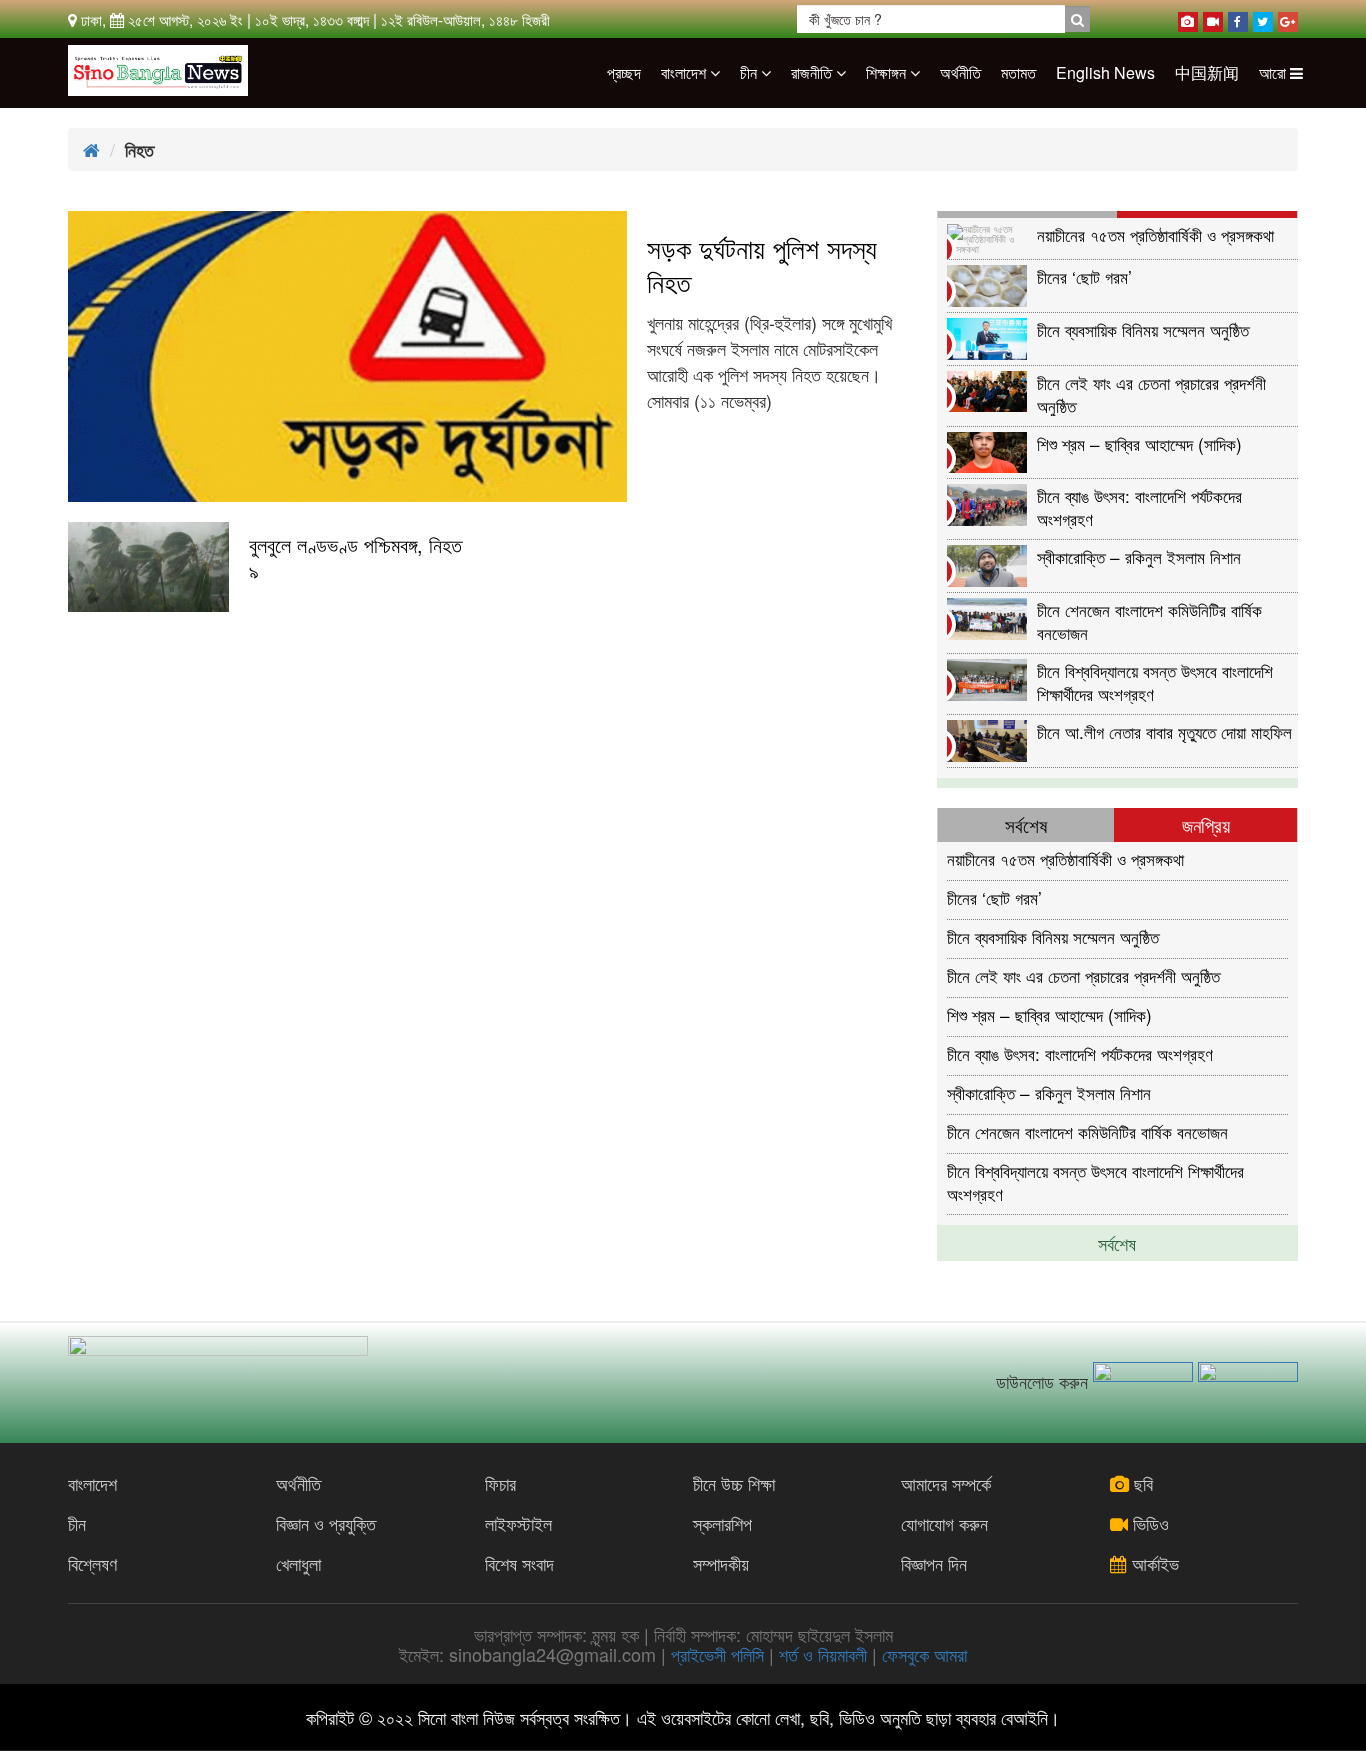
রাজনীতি (813, 72)
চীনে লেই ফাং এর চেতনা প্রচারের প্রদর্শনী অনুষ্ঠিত (1151, 393)
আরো (1274, 72)
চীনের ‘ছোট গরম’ (1084, 276)
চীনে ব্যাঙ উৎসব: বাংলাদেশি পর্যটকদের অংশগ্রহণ (1139, 506)
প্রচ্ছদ (624, 72)
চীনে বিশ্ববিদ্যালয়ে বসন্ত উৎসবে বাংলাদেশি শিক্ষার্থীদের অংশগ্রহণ (1155, 681)
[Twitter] (1263, 18)
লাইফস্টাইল (518, 1523)
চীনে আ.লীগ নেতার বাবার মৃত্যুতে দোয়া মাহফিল (1164, 731)
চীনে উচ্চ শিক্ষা (734, 1483)
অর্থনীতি (960, 72)
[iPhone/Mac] (1188, 18)
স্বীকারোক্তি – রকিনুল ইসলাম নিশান (1139, 556)
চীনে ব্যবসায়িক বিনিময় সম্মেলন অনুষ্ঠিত (1143, 329)
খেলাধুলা (298, 1563)
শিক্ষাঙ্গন (888, 72)
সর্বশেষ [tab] (1026, 824)
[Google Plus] (1288, 18)
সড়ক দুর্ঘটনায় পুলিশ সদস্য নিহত (762, 265)
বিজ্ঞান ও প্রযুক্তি (326, 1523)
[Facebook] (1238, 18)
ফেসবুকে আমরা (924, 1654)
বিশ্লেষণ (92, 1563)
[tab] (1028, 214)
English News (1105, 72)
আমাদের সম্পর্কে (946, 1483)
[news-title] (148, 567)
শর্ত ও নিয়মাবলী (823, 1654)
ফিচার (500, 1483)
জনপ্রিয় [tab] (1206, 824)
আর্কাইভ (1153, 1563)
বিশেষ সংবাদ (519, 1563)
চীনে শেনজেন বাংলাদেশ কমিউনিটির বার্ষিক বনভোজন (1149, 620)
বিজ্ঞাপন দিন (934, 1563)
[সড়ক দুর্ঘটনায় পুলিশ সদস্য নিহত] (347, 356)
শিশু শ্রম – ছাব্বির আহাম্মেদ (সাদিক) (1139, 443)
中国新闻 (1207, 72)
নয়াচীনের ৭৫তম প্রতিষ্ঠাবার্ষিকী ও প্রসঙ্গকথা (1155, 234)
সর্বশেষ (1117, 1243)
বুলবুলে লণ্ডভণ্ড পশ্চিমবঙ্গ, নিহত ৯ (355, 558)
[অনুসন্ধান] (1077, 19)
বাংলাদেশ (685, 72)
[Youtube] (1213, 18)
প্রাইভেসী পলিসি (717, 1654)
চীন (750, 72)
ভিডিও (1148, 1523)
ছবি (1141, 1483)
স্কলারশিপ (722, 1523)
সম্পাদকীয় (721, 1563)
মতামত (1018, 72)
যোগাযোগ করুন (944, 1523)
